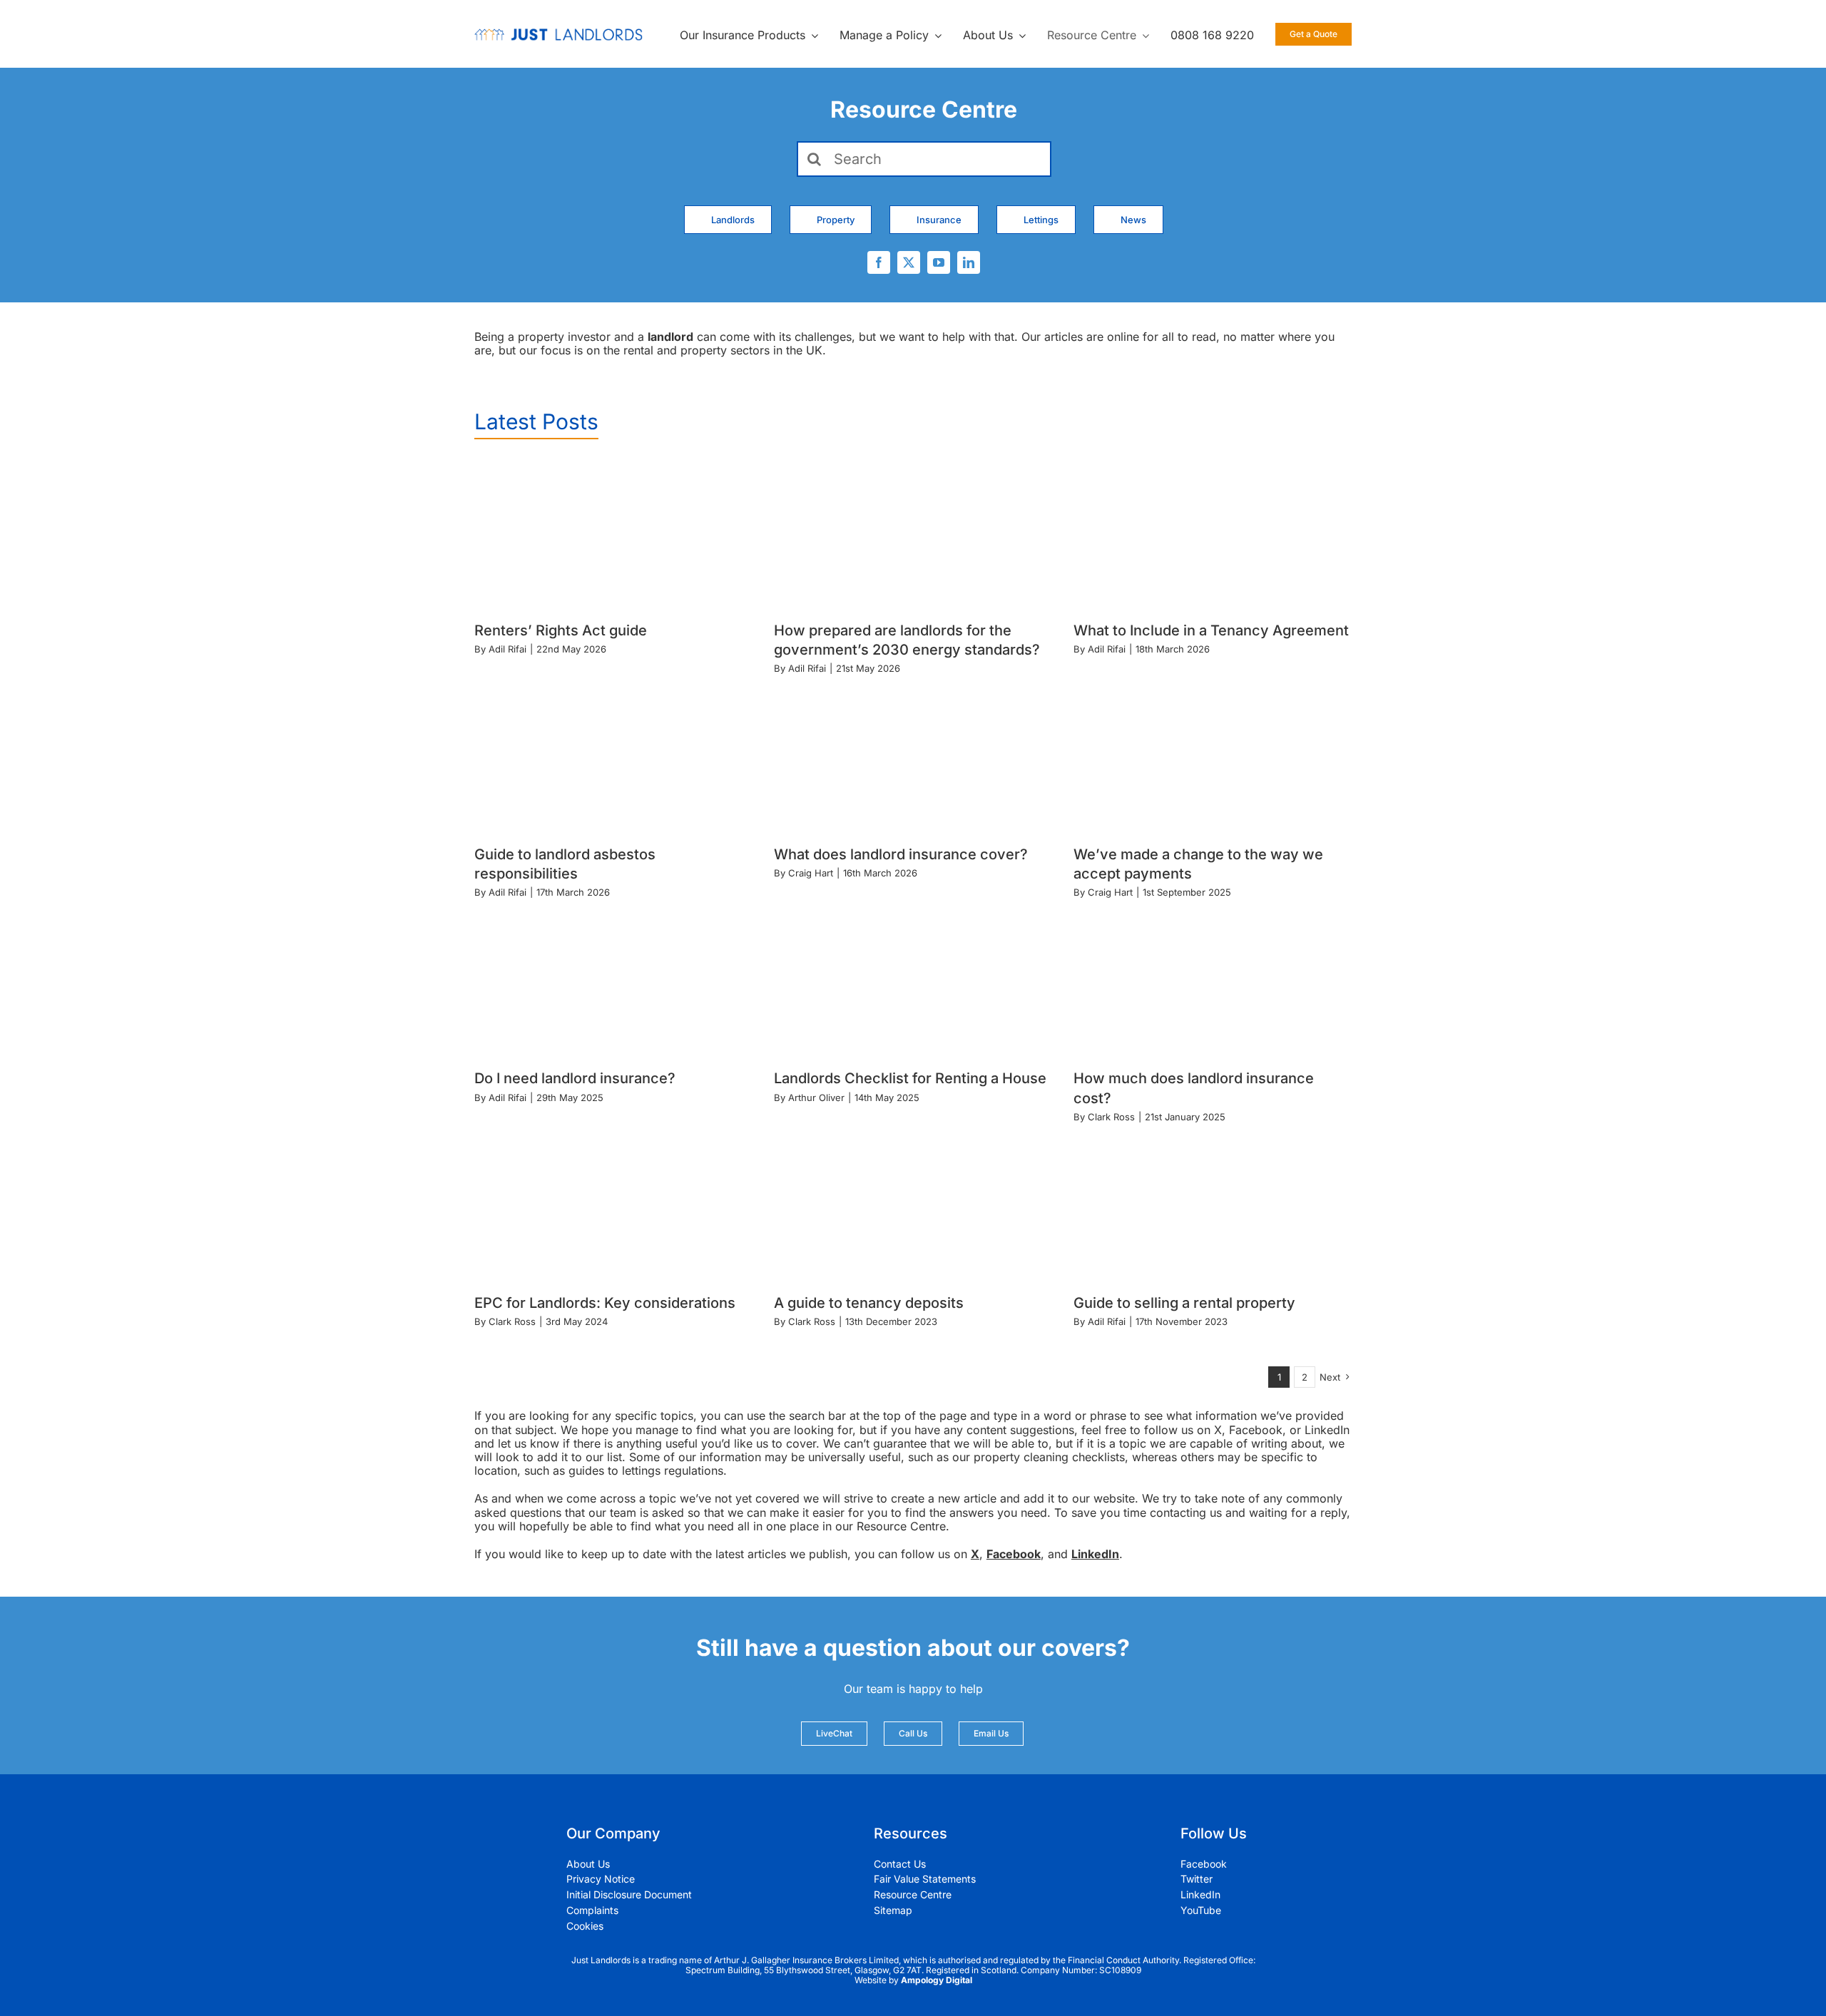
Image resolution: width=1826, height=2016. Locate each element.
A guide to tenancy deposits (869, 1303)
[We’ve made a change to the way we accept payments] (1213, 758)
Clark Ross (1111, 1117)
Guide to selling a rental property (1184, 1303)
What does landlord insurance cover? (901, 854)
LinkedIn (1095, 1554)
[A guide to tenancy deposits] (913, 1206)
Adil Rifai (507, 649)
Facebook (1014, 1554)
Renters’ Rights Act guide (561, 630)
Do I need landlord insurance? (575, 1078)
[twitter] (909, 262)
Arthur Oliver (816, 1097)
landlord (670, 337)
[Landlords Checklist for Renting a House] (913, 982)
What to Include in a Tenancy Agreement (1211, 630)
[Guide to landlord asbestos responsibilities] (613, 758)
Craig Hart (811, 873)
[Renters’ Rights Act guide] (613, 534)
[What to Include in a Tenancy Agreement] (1213, 534)
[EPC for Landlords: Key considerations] (613, 1206)
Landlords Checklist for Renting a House (910, 1078)
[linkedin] (969, 262)
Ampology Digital (937, 1980)
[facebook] (879, 262)
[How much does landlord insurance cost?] (1213, 982)
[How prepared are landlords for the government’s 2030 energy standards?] (913, 534)
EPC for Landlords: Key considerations (605, 1303)
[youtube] (939, 262)
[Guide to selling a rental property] (1213, 1206)
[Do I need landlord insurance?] (613, 982)
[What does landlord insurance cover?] (913, 758)
